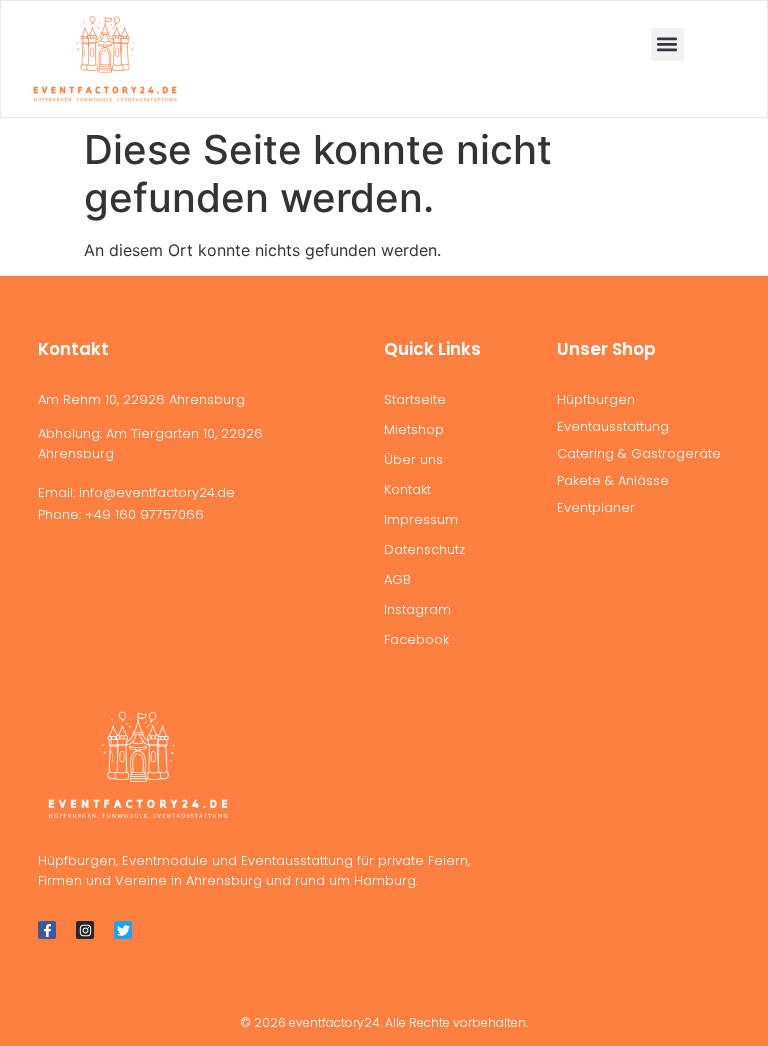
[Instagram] (85, 930)
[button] (667, 44)
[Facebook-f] (47, 930)
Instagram (417, 609)
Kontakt (407, 489)
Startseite (415, 399)
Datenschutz (424, 549)
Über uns (413, 459)
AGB (397, 579)
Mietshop (414, 429)
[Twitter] (123, 930)
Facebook (416, 639)
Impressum (421, 519)
